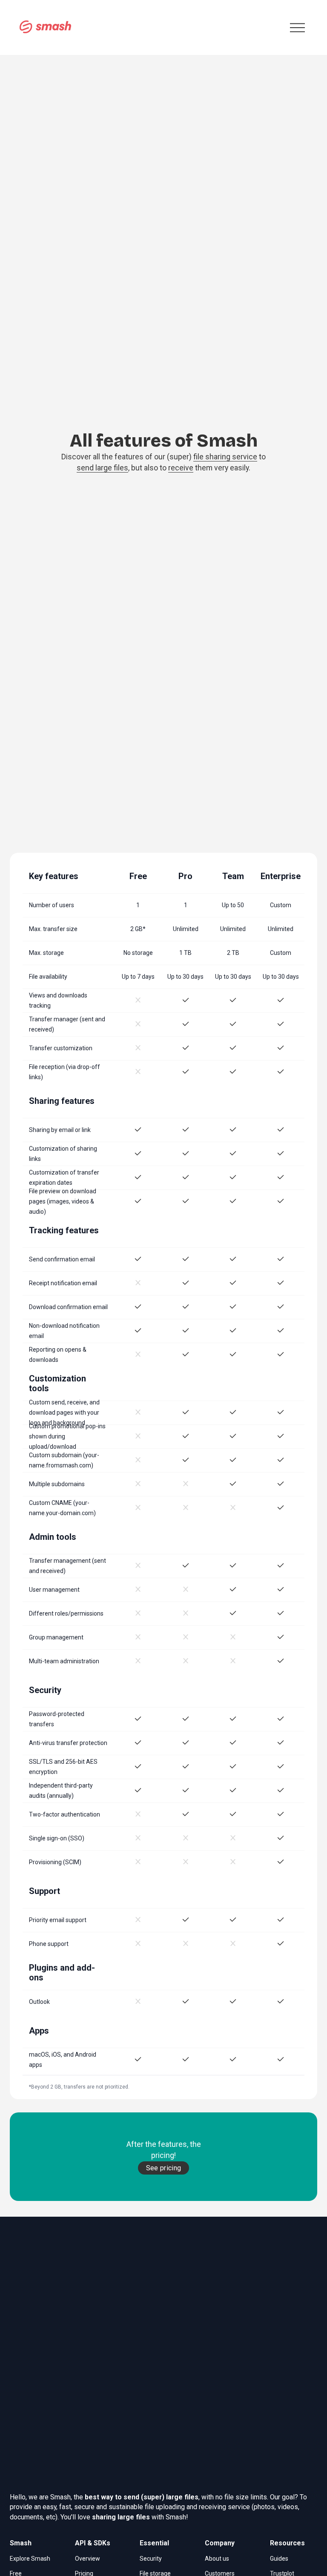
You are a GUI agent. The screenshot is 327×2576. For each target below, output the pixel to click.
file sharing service (225, 457)
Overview (87, 2559)
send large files (102, 468)
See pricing (164, 2168)
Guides (279, 2559)
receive (181, 468)
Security (151, 2559)
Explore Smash (30, 2559)
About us (217, 2559)
